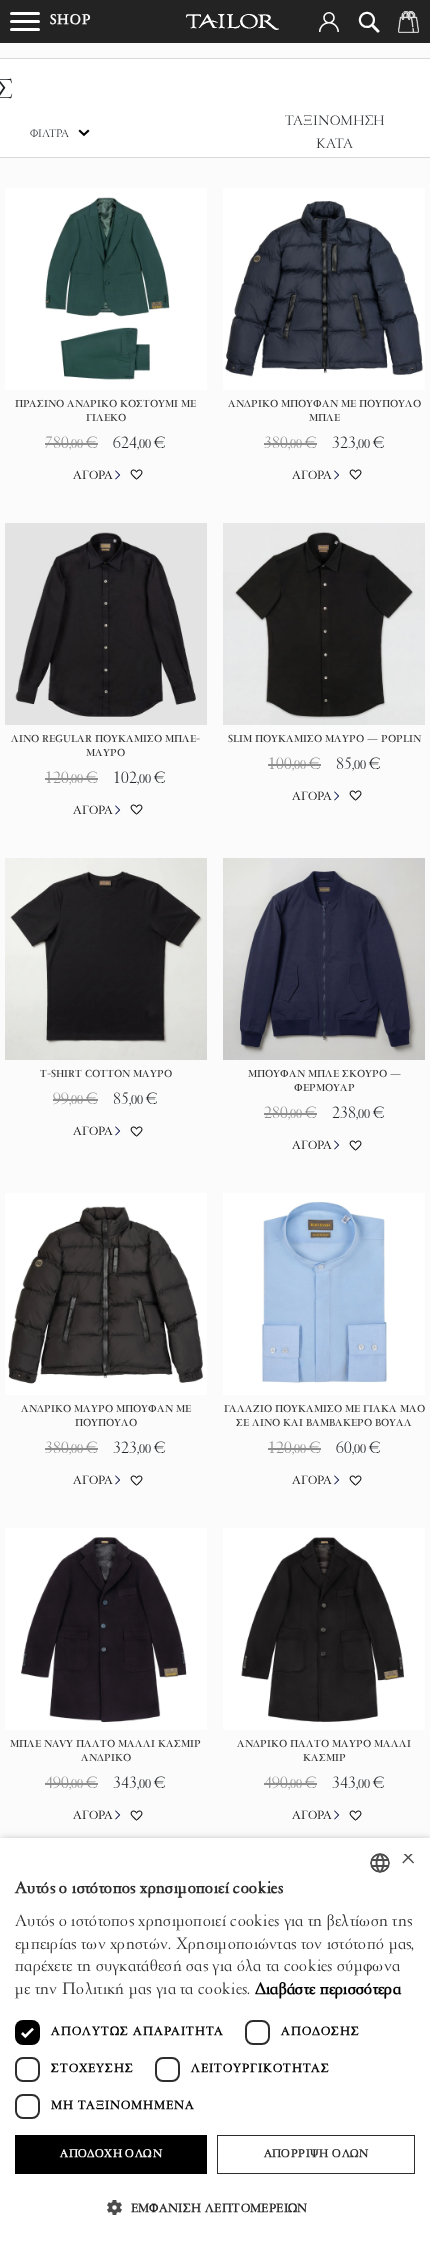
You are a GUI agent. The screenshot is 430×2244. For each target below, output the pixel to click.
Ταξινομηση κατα (335, 133)
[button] (329, 22)
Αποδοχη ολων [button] (111, 2154)
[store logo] (233, 22)
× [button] (407, 1861)
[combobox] (380, 1863)
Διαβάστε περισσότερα (328, 1990)
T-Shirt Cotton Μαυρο (106, 1074)
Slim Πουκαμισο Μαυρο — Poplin (324, 739)
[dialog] (215, 2041)
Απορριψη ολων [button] (316, 2154)
